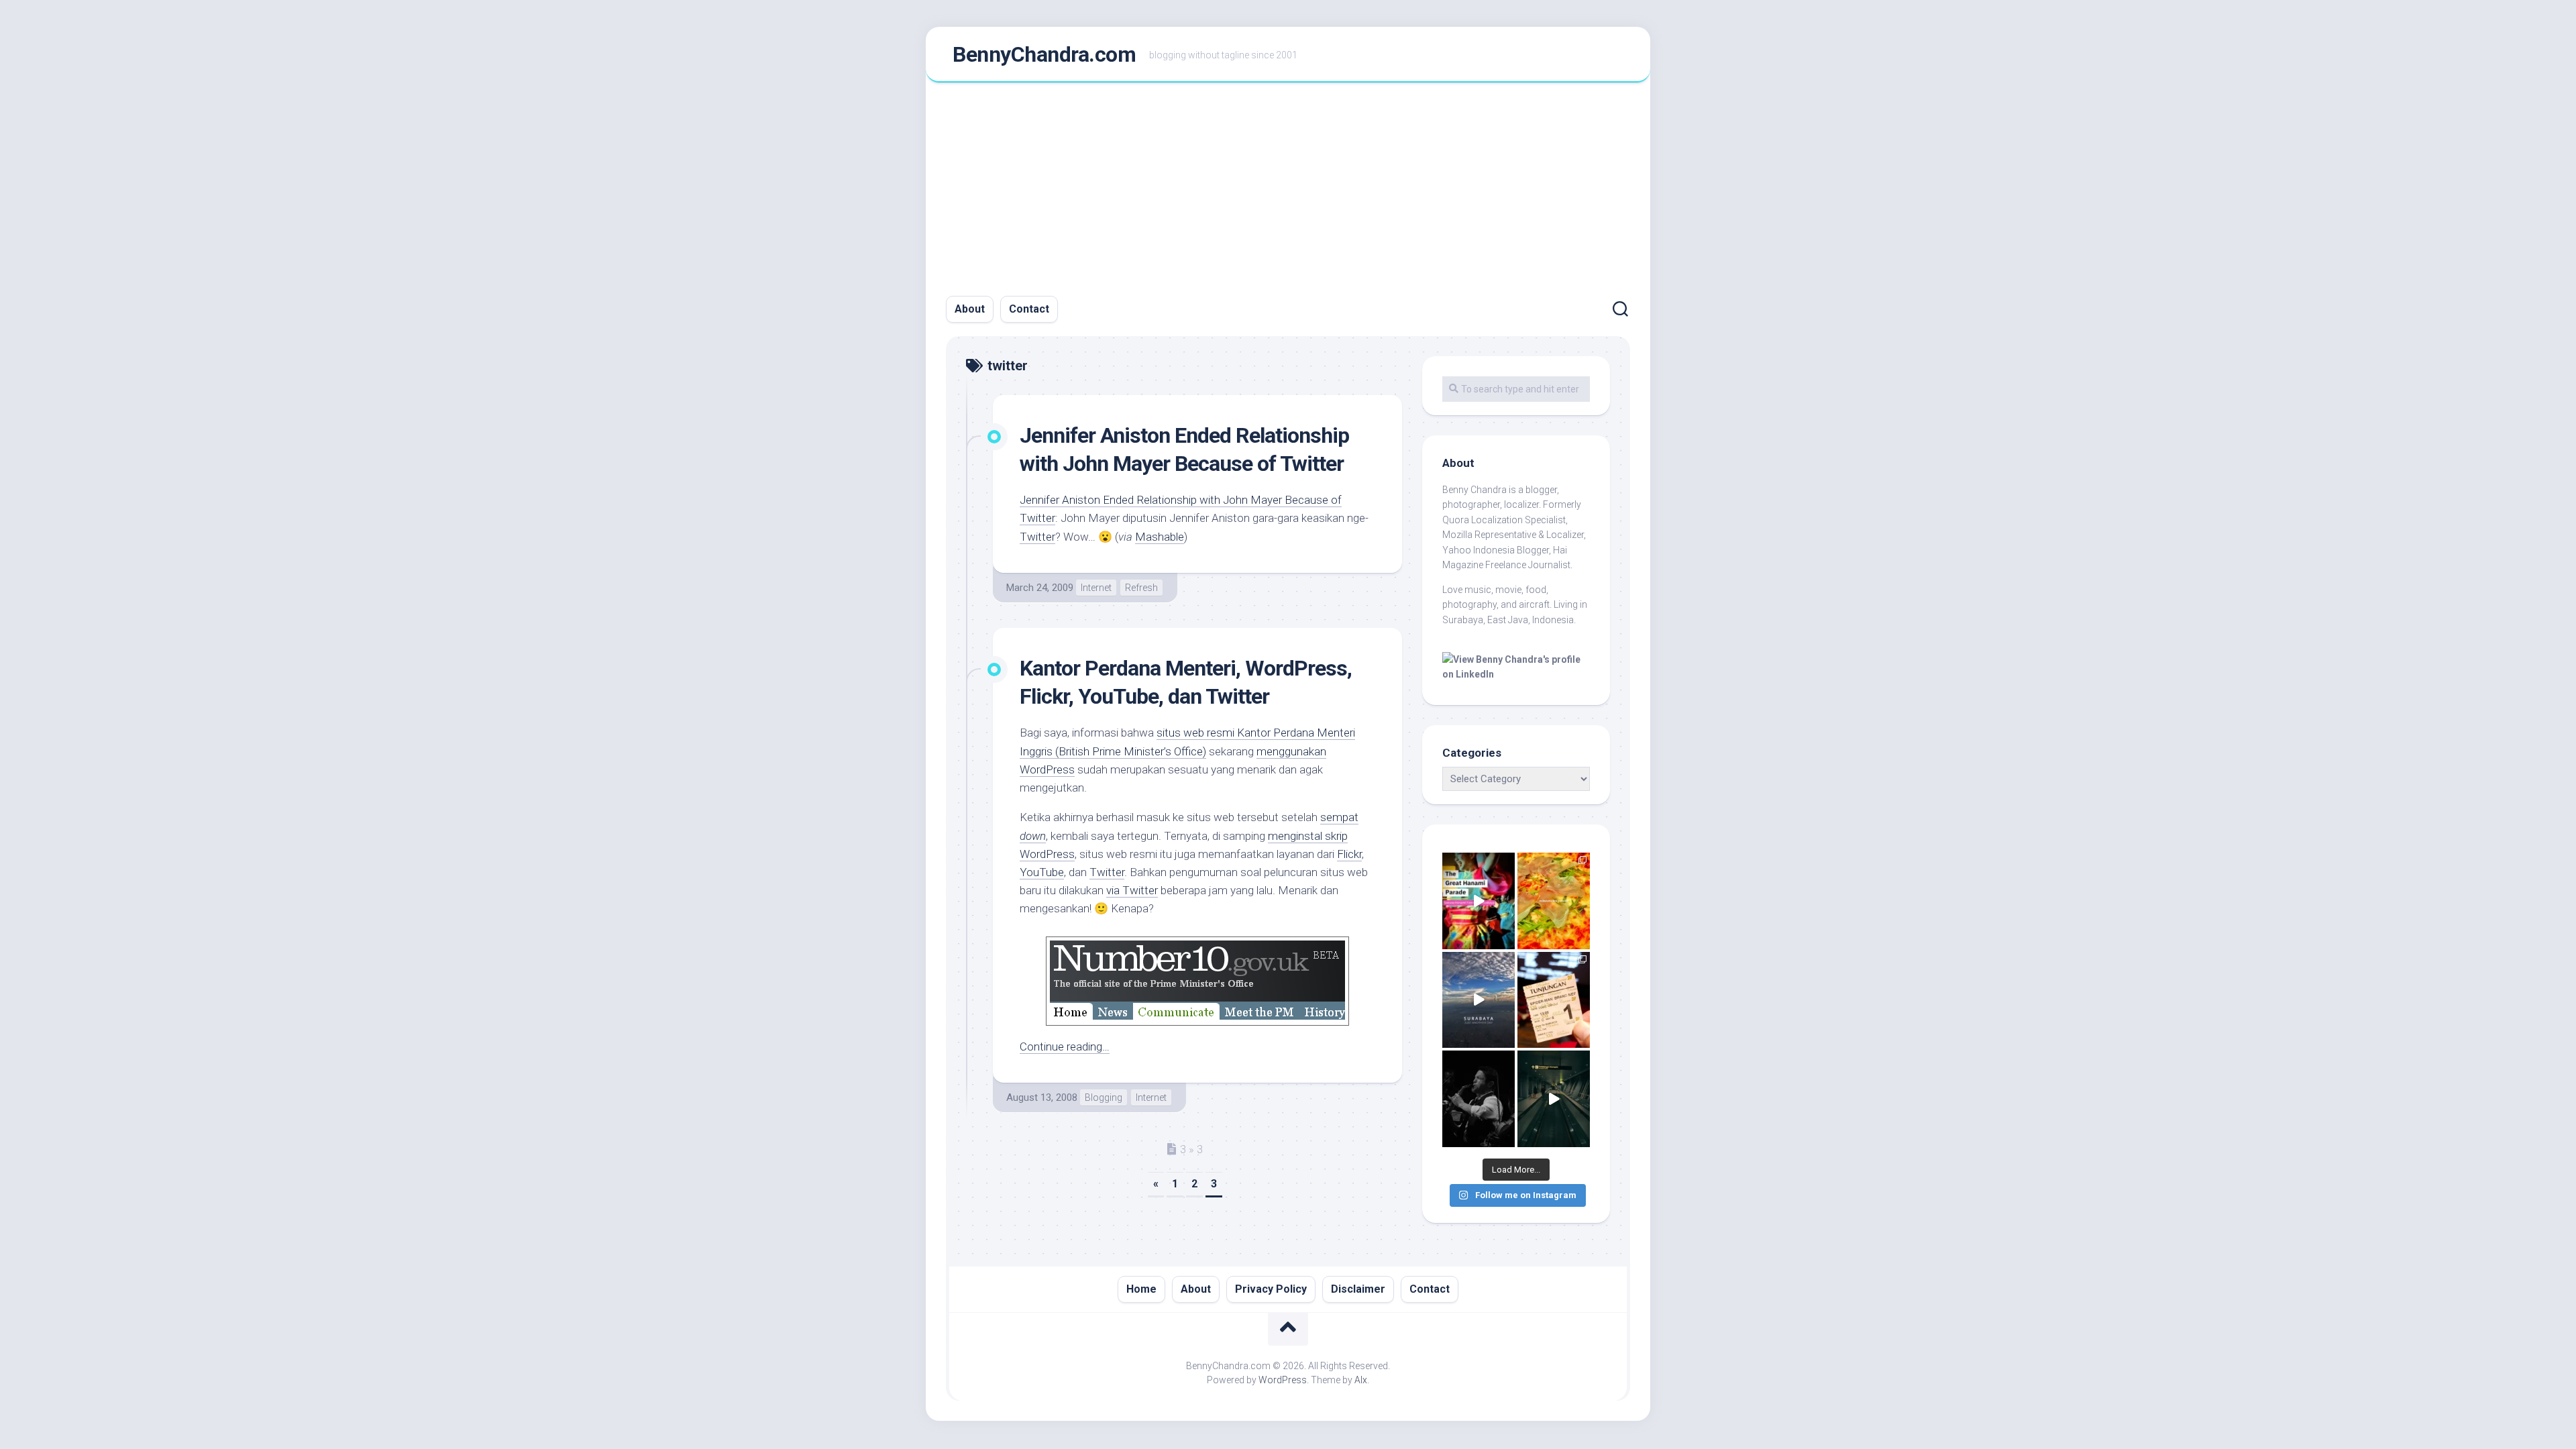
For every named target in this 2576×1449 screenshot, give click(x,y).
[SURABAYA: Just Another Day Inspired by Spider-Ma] (1479, 1000)
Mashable (1160, 537)
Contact (1029, 309)
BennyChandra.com (1044, 54)
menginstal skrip (1308, 836)
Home (1141, 1289)
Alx (1361, 1380)
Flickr (1349, 854)
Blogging (1104, 1097)
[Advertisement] (1288, 183)
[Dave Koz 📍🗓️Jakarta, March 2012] (1479, 1099)
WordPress (1047, 854)
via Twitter (1132, 890)
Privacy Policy (1271, 1289)
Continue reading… (1065, 1046)
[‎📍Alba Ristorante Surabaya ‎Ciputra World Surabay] (1554, 901)
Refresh (1141, 588)
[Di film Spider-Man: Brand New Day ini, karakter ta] (1554, 1000)
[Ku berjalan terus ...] (1554, 1099)
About (970, 309)
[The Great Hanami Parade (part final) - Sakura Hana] (1479, 901)
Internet (1096, 588)
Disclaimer (1358, 1289)
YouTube (1042, 872)
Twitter (1037, 537)
